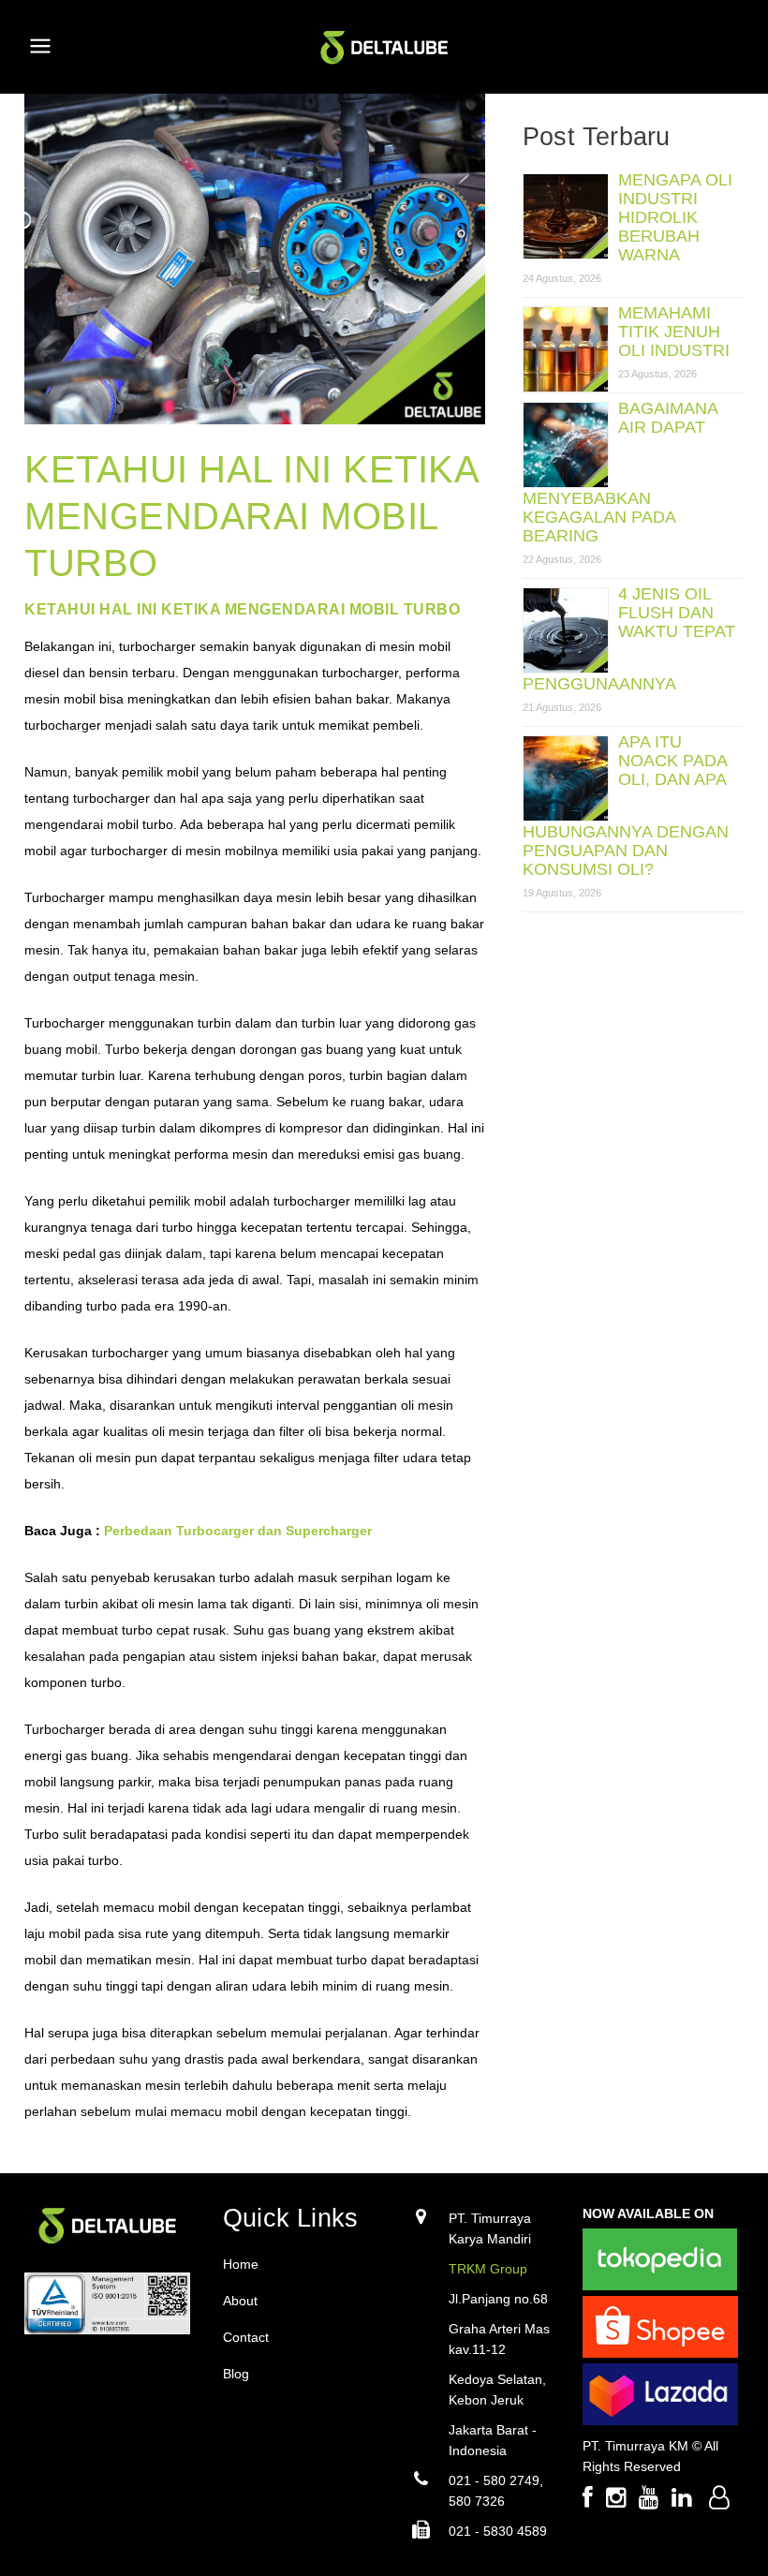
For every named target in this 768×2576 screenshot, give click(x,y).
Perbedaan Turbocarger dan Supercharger (238, 1531)
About (240, 2301)
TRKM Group (488, 2269)
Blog (236, 2374)
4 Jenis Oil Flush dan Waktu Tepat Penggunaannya (629, 639)
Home (241, 2264)
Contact (246, 2337)
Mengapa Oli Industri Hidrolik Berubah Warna (675, 217)
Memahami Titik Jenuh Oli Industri (674, 332)
